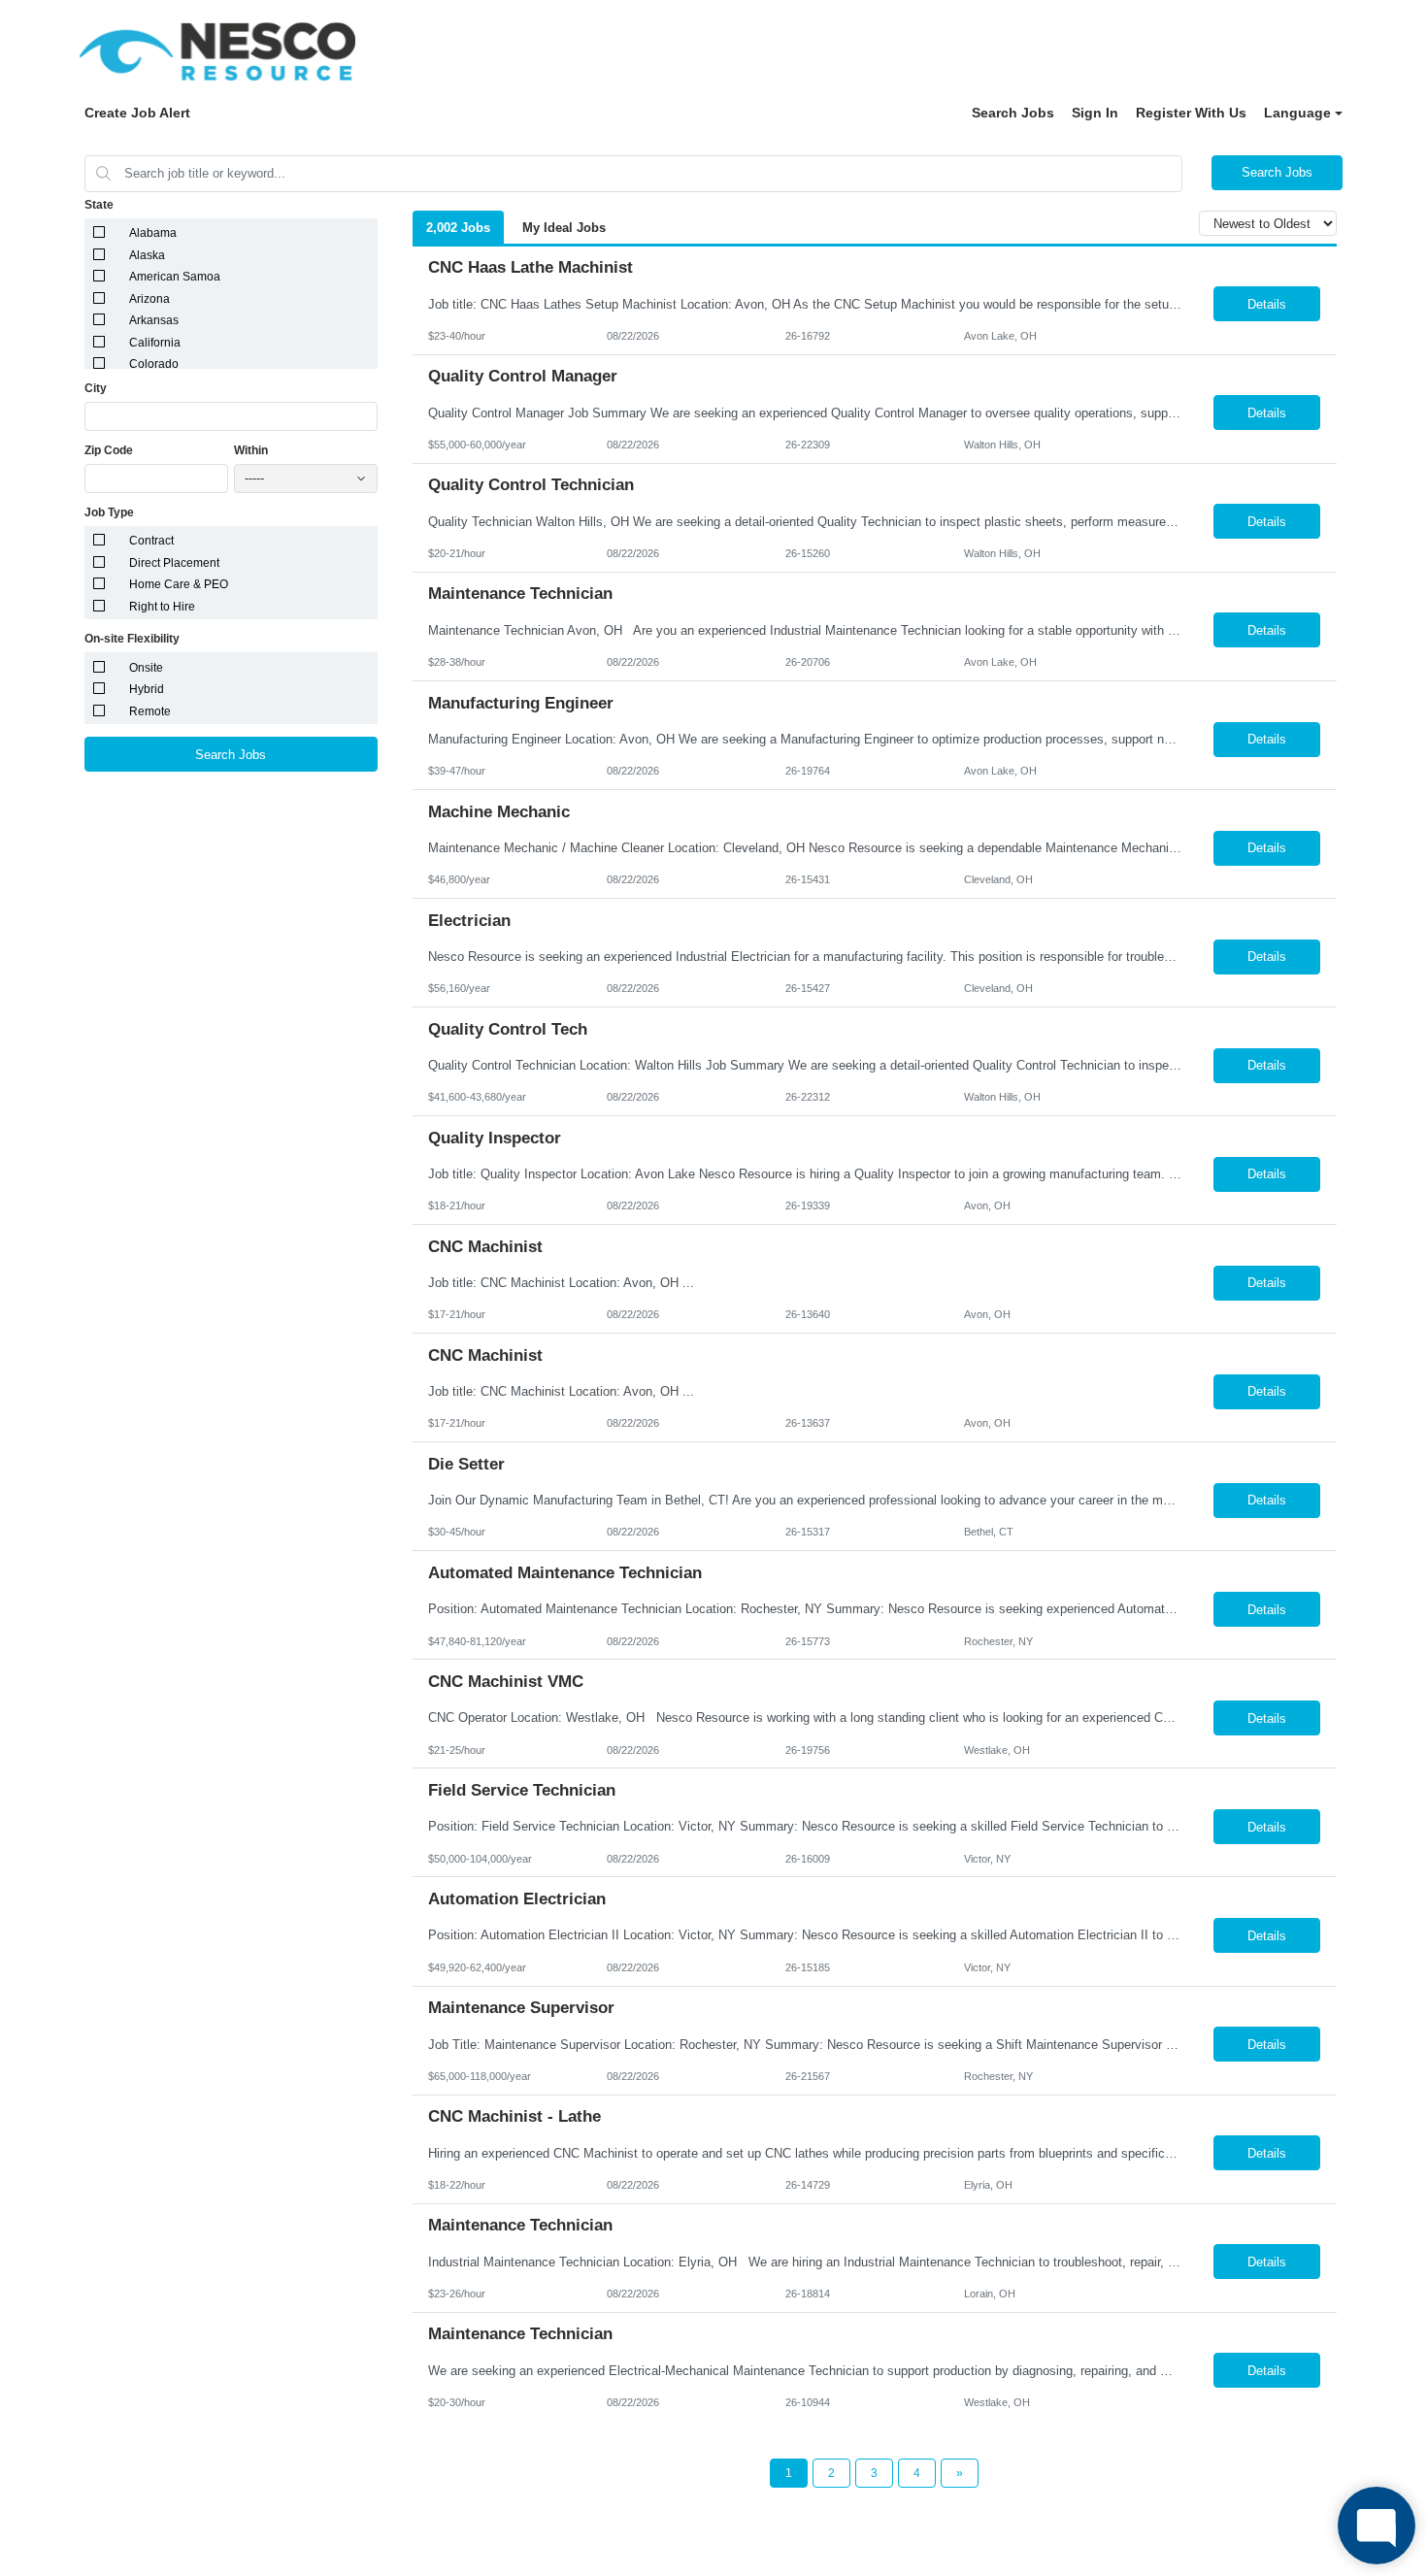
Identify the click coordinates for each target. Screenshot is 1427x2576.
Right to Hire (162, 607)
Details (1267, 304)
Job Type (109, 512)
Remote (150, 711)
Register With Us (1191, 113)
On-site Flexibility (132, 639)
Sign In (1095, 113)
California (155, 343)
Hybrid (147, 689)
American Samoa (175, 277)
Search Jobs (1013, 113)
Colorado (154, 364)
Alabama (153, 233)
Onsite (146, 668)
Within (251, 450)
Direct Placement (174, 563)
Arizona (149, 299)
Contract (151, 541)
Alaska (147, 255)
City (96, 388)
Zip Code (109, 450)
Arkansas (154, 320)
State (99, 205)
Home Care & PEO (179, 584)
